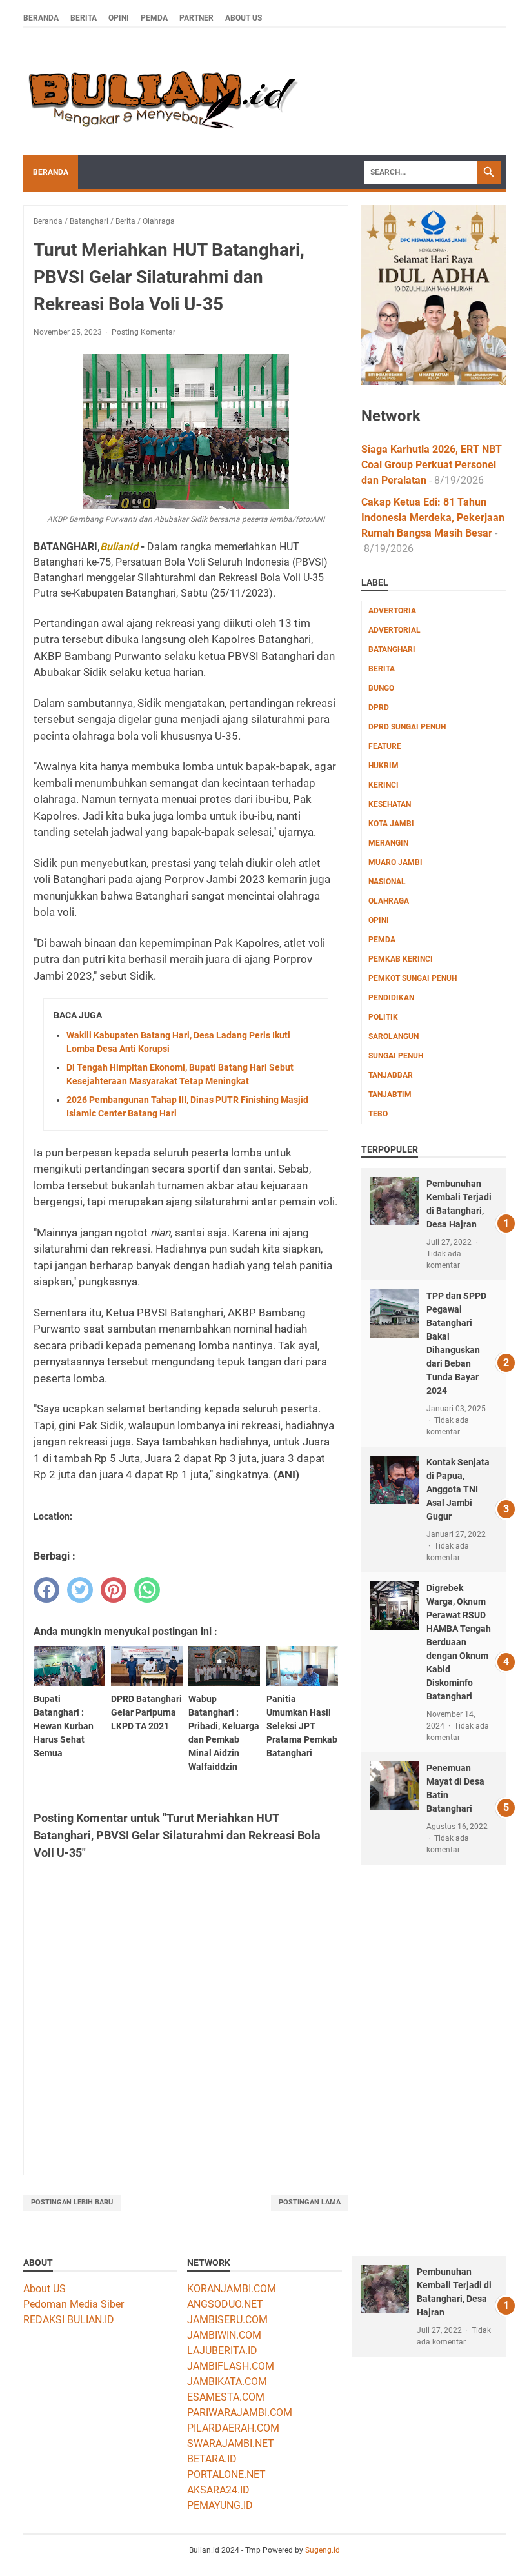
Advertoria (392, 611)
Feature (385, 746)
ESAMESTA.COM (226, 2397)
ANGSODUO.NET (225, 2304)
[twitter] (80, 1590)
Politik (383, 1017)
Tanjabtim (390, 1095)
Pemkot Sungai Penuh (413, 978)
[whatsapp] (147, 1590)
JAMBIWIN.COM (224, 2335)
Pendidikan (391, 998)
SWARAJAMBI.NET (231, 2443)
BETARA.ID (212, 2459)
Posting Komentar (144, 332)
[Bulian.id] (161, 92)
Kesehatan (390, 804)
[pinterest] (114, 1590)
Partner (196, 18)
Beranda (41, 18)
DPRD (379, 708)
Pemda (154, 18)
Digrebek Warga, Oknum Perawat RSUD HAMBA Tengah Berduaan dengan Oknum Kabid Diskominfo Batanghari (459, 1642)
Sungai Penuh (396, 1056)
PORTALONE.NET (226, 2474)
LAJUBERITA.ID (222, 2351)
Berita (84, 18)
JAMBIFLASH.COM (231, 2366)
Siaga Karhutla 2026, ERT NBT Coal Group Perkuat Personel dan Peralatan (432, 465)
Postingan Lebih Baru (72, 2202)
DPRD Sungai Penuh (407, 727)
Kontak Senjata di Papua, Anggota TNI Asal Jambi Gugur (458, 1489)
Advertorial (394, 630)
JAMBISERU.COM (227, 2320)
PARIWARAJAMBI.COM (240, 2413)
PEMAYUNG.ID (220, 2505)
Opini (119, 18)
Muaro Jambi (395, 862)
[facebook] (46, 1590)
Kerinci (384, 785)
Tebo (378, 1114)
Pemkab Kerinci (401, 959)
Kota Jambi (391, 824)
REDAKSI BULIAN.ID (69, 2320)
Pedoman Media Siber (74, 2304)
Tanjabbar (391, 1075)
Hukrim (384, 766)
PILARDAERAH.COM (233, 2428)
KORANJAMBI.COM (232, 2289)
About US (45, 2289)
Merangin (388, 843)
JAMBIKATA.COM (227, 2382)
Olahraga (389, 901)
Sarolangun (394, 1036)
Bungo (381, 688)
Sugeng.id (323, 2550)
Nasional (387, 882)
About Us (244, 18)
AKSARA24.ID (218, 2490)
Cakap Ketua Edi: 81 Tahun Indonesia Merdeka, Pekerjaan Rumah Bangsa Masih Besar (433, 518)
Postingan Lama (310, 2202)
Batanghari (392, 649)
